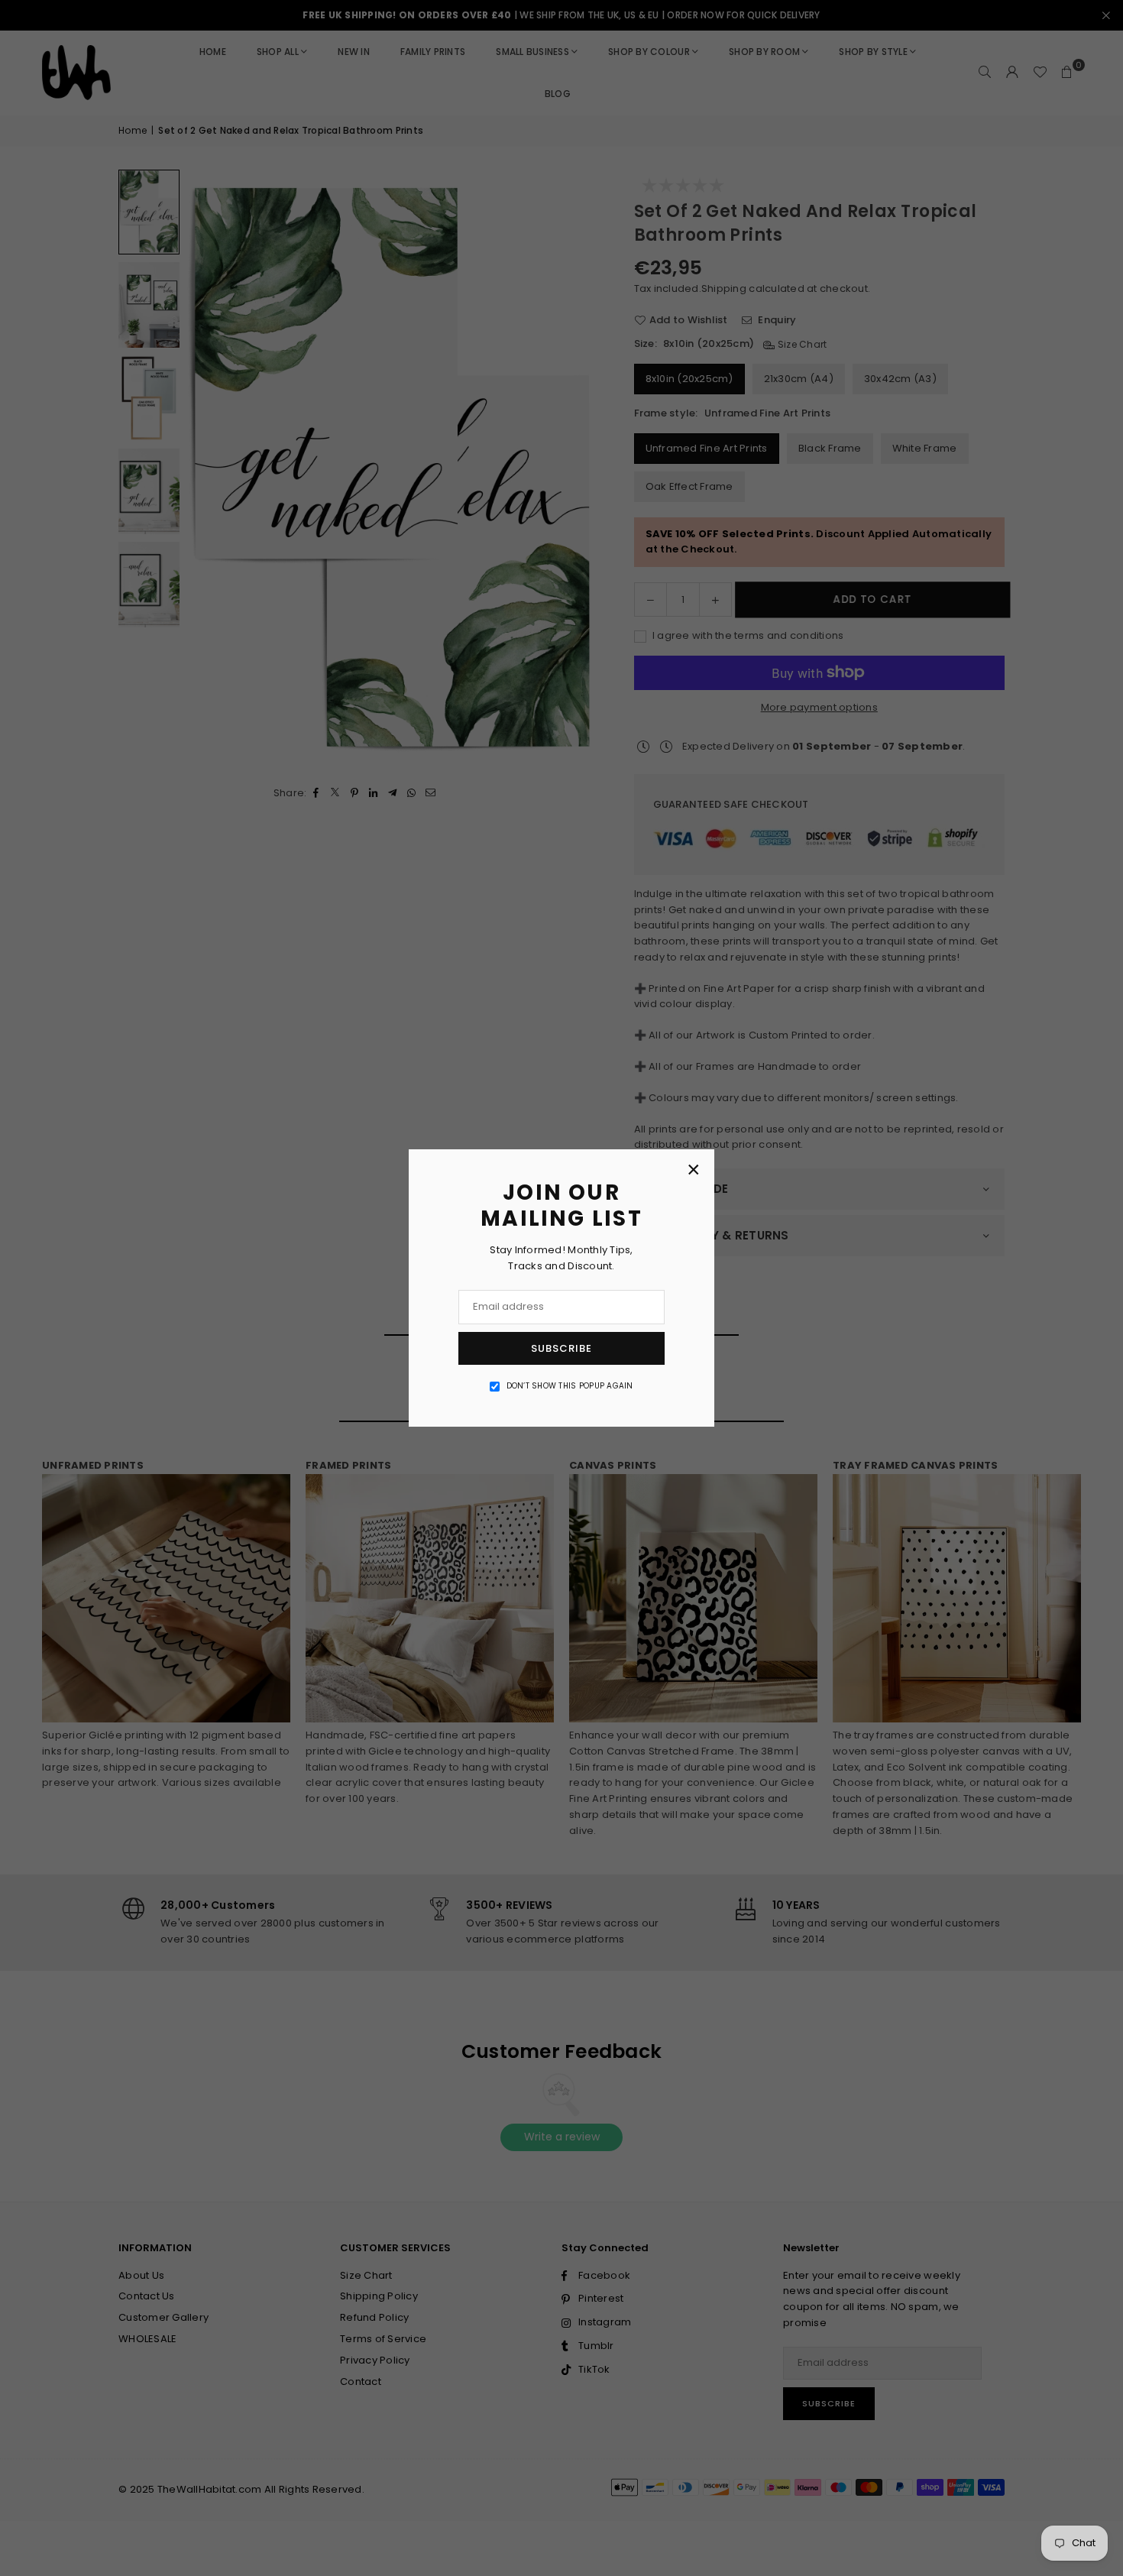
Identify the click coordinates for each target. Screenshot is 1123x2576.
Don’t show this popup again (570, 1386)
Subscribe (561, 1348)
